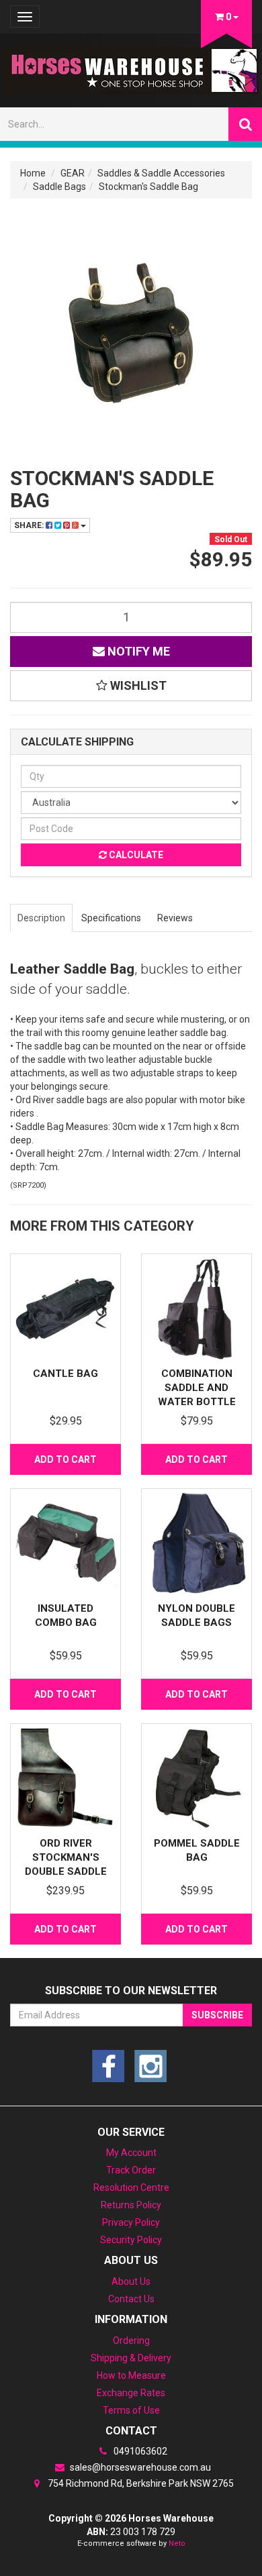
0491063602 (139, 2451)
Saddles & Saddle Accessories (161, 173)
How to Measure (131, 2375)
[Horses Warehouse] (131, 66)
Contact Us (131, 2299)
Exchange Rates (131, 2393)
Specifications (111, 918)
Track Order (131, 2170)
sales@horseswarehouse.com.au (139, 2467)
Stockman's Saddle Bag (148, 187)
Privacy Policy (131, 2222)
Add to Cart (65, 1459)
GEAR (73, 173)
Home (33, 173)
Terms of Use (131, 2410)
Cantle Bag (65, 1374)
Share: (30, 525)
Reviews (175, 918)
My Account (131, 2153)
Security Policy (131, 2240)
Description (41, 918)
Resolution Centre (131, 2187)
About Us (131, 2281)
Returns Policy (131, 2205)
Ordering (131, 2340)
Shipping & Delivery (131, 2358)
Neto (177, 2543)
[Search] (245, 124)
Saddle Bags (59, 187)
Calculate (135, 855)
